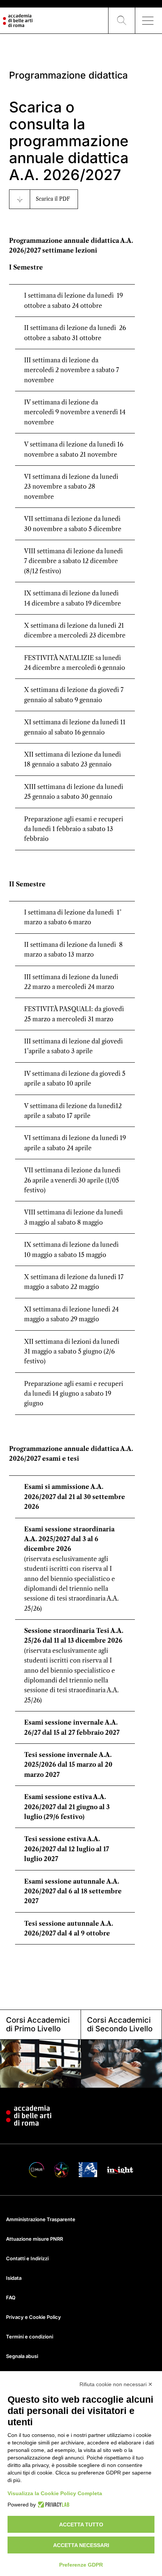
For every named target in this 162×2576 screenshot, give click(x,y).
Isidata (14, 2278)
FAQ (11, 2297)
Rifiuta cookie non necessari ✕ (116, 2384)
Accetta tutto (81, 2525)
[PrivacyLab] (53, 2505)
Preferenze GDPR (81, 2565)
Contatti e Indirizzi (27, 2258)
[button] (122, 21)
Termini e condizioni (30, 2337)
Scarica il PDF (53, 199)
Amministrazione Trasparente (41, 2219)
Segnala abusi (22, 2356)
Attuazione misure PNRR (34, 2239)
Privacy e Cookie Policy (34, 2317)
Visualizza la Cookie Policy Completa (55, 2493)
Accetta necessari (81, 2545)
